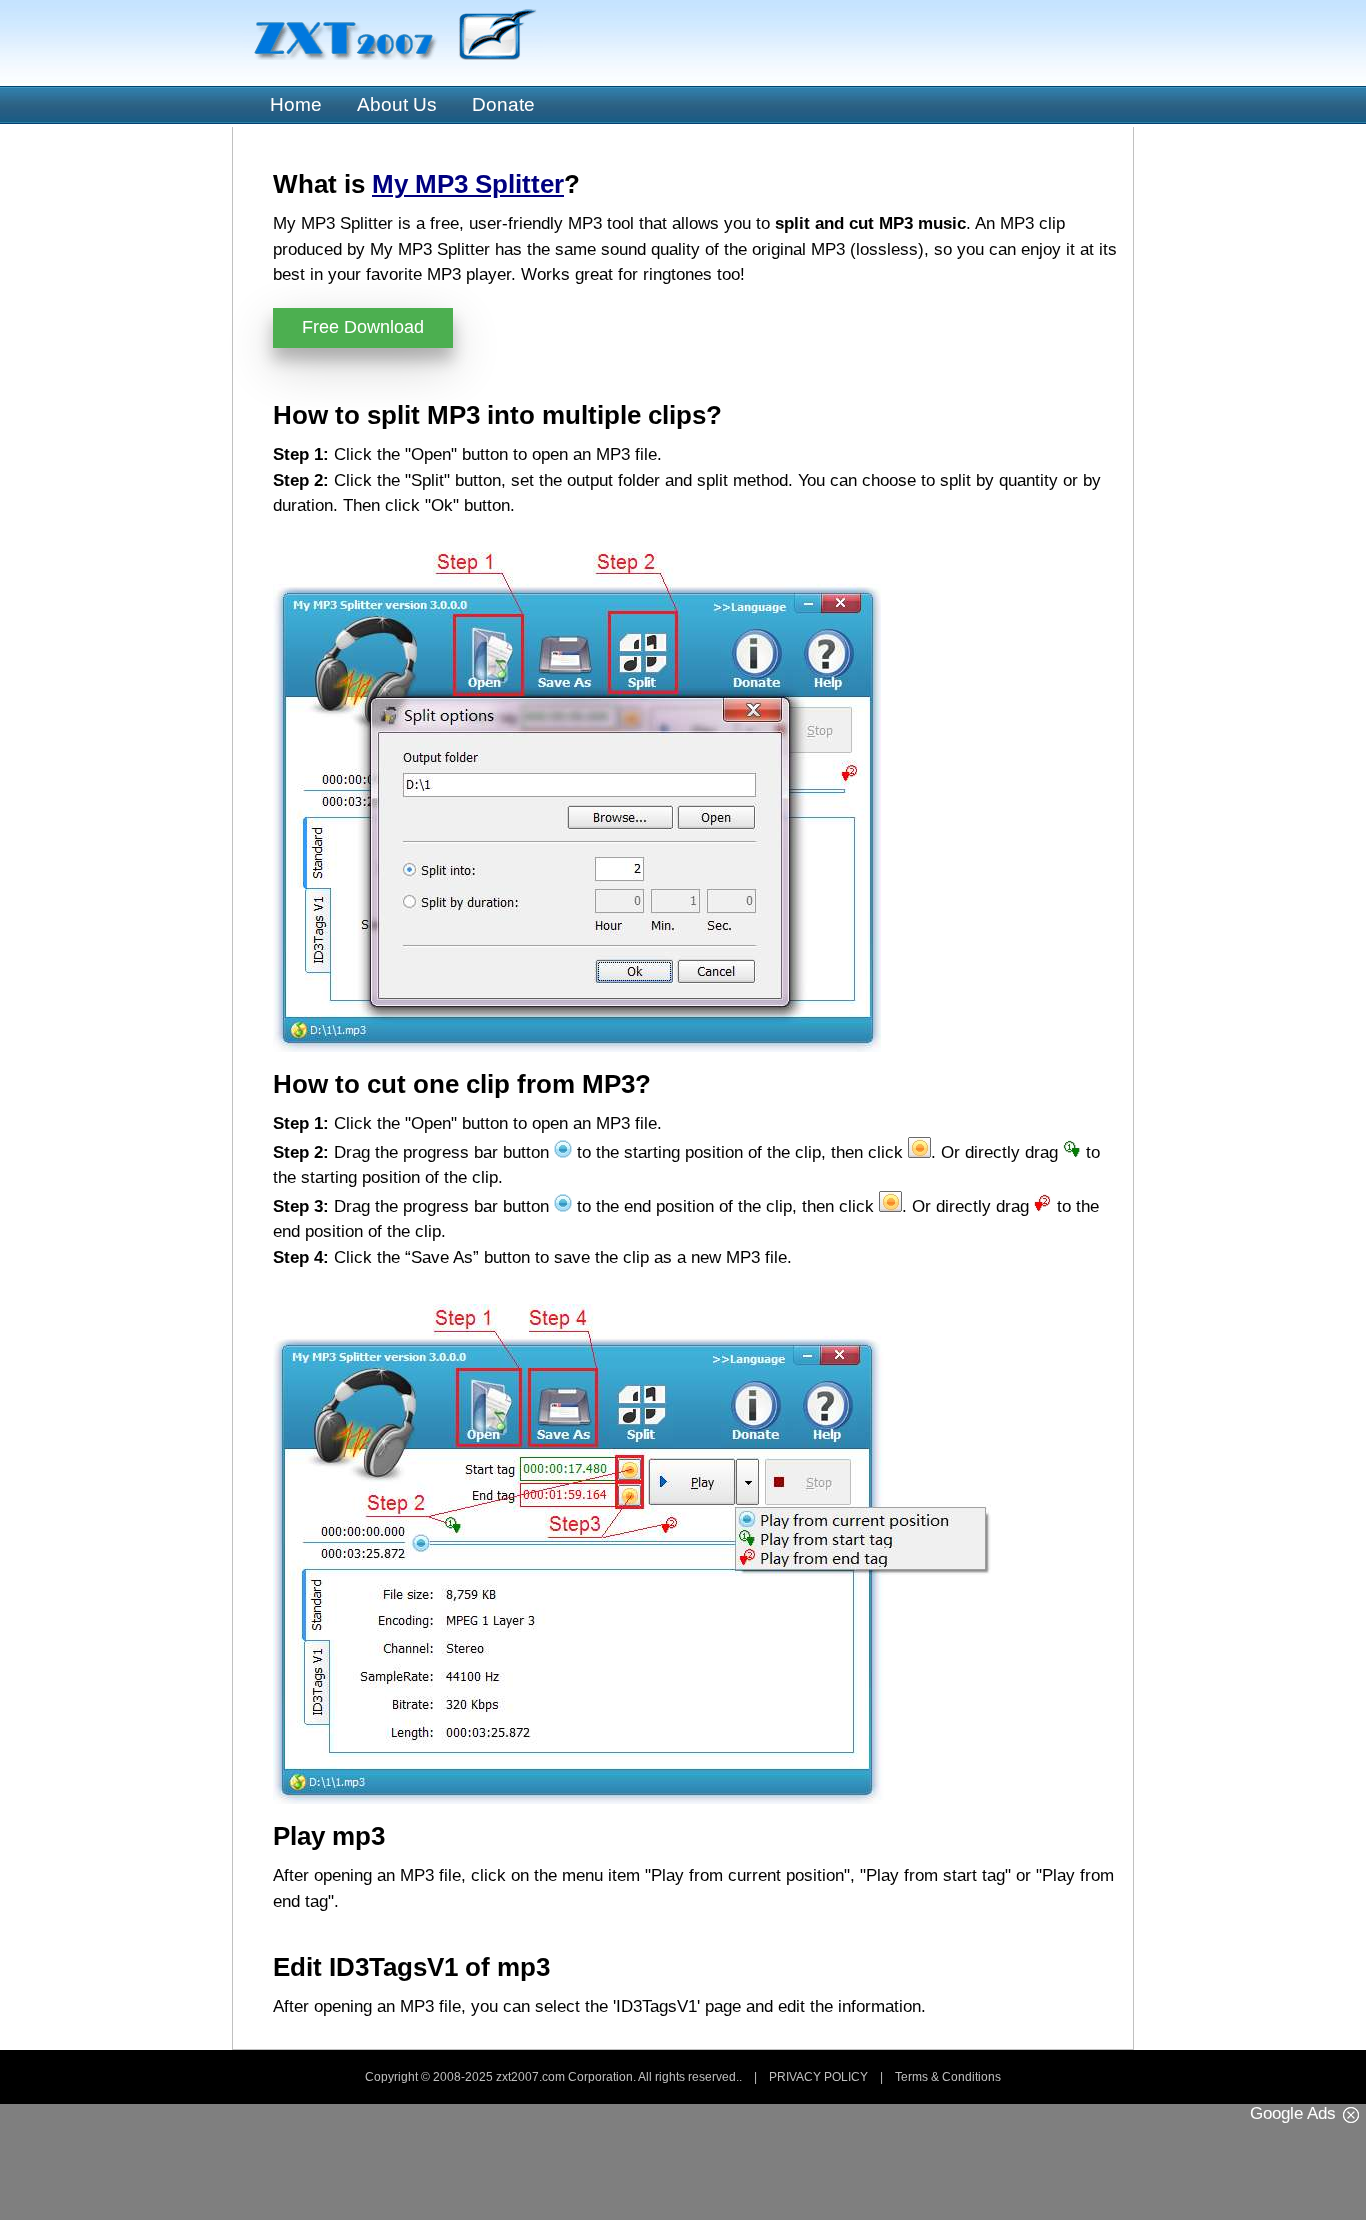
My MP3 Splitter (468, 184)
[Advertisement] (683, 2170)
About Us (397, 104)
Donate (503, 104)
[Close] (1351, 2115)
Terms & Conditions (948, 2077)
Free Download (363, 327)
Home (296, 104)
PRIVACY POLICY (818, 2077)
